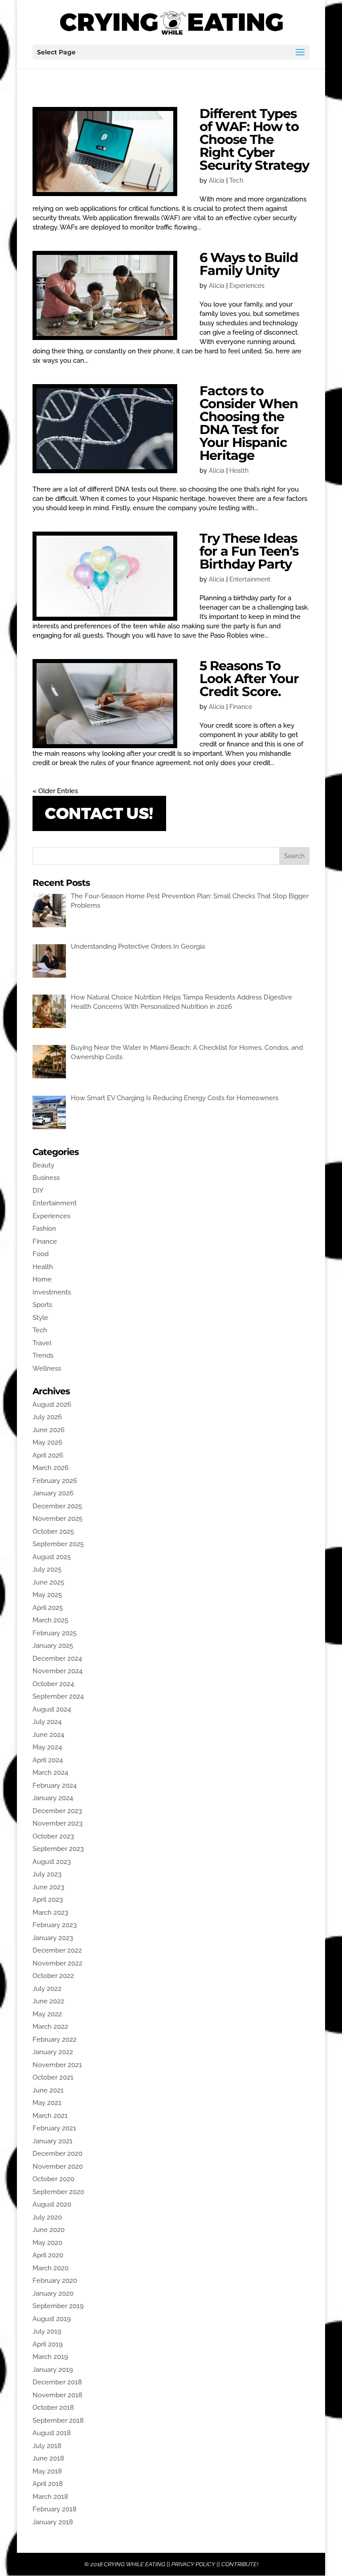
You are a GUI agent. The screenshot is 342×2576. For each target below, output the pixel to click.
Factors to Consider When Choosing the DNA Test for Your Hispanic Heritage (249, 423)
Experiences (247, 286)
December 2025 (57, 1506)
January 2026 (53, 1493)
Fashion (44, 1229)
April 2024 (48, 1760)
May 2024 (47, 1747)
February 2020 (55, 2281)
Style (40, 1318)
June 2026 (49, 1430)
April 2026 (48, 1455)
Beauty (43, 1165)
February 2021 (54, 2128)
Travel (42, 1343)
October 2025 (53, 1532)
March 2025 (50, 1620)
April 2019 (48, 2344)
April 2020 (48, 2255)
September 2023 (58, 1849)
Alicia (217, 180)
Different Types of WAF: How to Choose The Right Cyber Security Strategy (254, 139)
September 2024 (58, 1696)
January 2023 (53, 1938)
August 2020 (52, 2204)
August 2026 (52, 1405)
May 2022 (47, 2014)
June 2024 (48, 1735)
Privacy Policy (193, 2564)
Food (41, 1254)
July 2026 (47, 1417)
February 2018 (55, 2509)
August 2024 (52, 1709)
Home (42, 1279)
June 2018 (48, 2458)
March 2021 (50, 2116)
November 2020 (58, 2166)
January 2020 (53, 2293)
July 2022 (47, 1989)
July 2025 (47, 1569)
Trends (43, 1356)
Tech (236, 180)
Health (239, 471)
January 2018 (53, 2522)
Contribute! (240, 2564)
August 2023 (52, 1862)
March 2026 (51, 1468)
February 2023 (55, 1925)
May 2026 (47, 1442)
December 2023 (57, 1811)
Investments (52, 1292)
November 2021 (57, 2065)
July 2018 (47, 2446)
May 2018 (47, 2471)
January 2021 (53, 2141)
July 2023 (47, 1874)
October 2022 (53, 1976)
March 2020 (51, 2268)
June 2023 (48, 1887)
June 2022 (48, 2001)
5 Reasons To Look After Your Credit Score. (249, 678)
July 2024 (47, 1722)
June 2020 (49, 2230)
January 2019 (53, 2370)
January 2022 (53, 2052)
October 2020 (53, 2179)
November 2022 (57, 1963)
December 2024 (57, 1659)
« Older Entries (55, 791)
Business (46, 1178)
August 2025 (52, 1557)
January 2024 (53, 1798)
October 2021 (53, 2077)
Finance (241, 707)
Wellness (47, 1368)
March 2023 (50, 1913)
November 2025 (57, 1519)
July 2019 (47, 2331)
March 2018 (50, 2497)
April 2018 (48, 2484)
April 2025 (48, 1608)
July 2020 (47, 2217)
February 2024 (55, 1786)
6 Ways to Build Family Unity (249, 264)
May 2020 (47, 2243)
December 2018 (57, 2382)
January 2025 (53, 1646)
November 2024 (57, 1671)
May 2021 (47, 2103)
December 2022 (57, 1950)
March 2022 (50, 2027)
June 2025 (48, 1582)
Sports (42, 1305)
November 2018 (57, 2395)
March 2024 (50, 1773)
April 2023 (48, 1900)
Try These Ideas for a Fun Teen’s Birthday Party (249, 551)
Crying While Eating (134, 2564)
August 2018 (52, 2433)
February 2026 (55, 1481)
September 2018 (58, 2420)
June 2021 (48, 2090)
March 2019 (50, 2357)
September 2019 (58, 2306)
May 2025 (47, 1595)
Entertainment (250, 579)
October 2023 (53, 1836)
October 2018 (53, 2408)
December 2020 (57, 2154)
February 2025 (55, 1633)
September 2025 (58, 1544)
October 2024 (53, 1684)
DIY (38, 1191)
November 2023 (57, 1823)
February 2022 (55, 2040)
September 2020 (58, 2192)
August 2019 (52, 2319)
